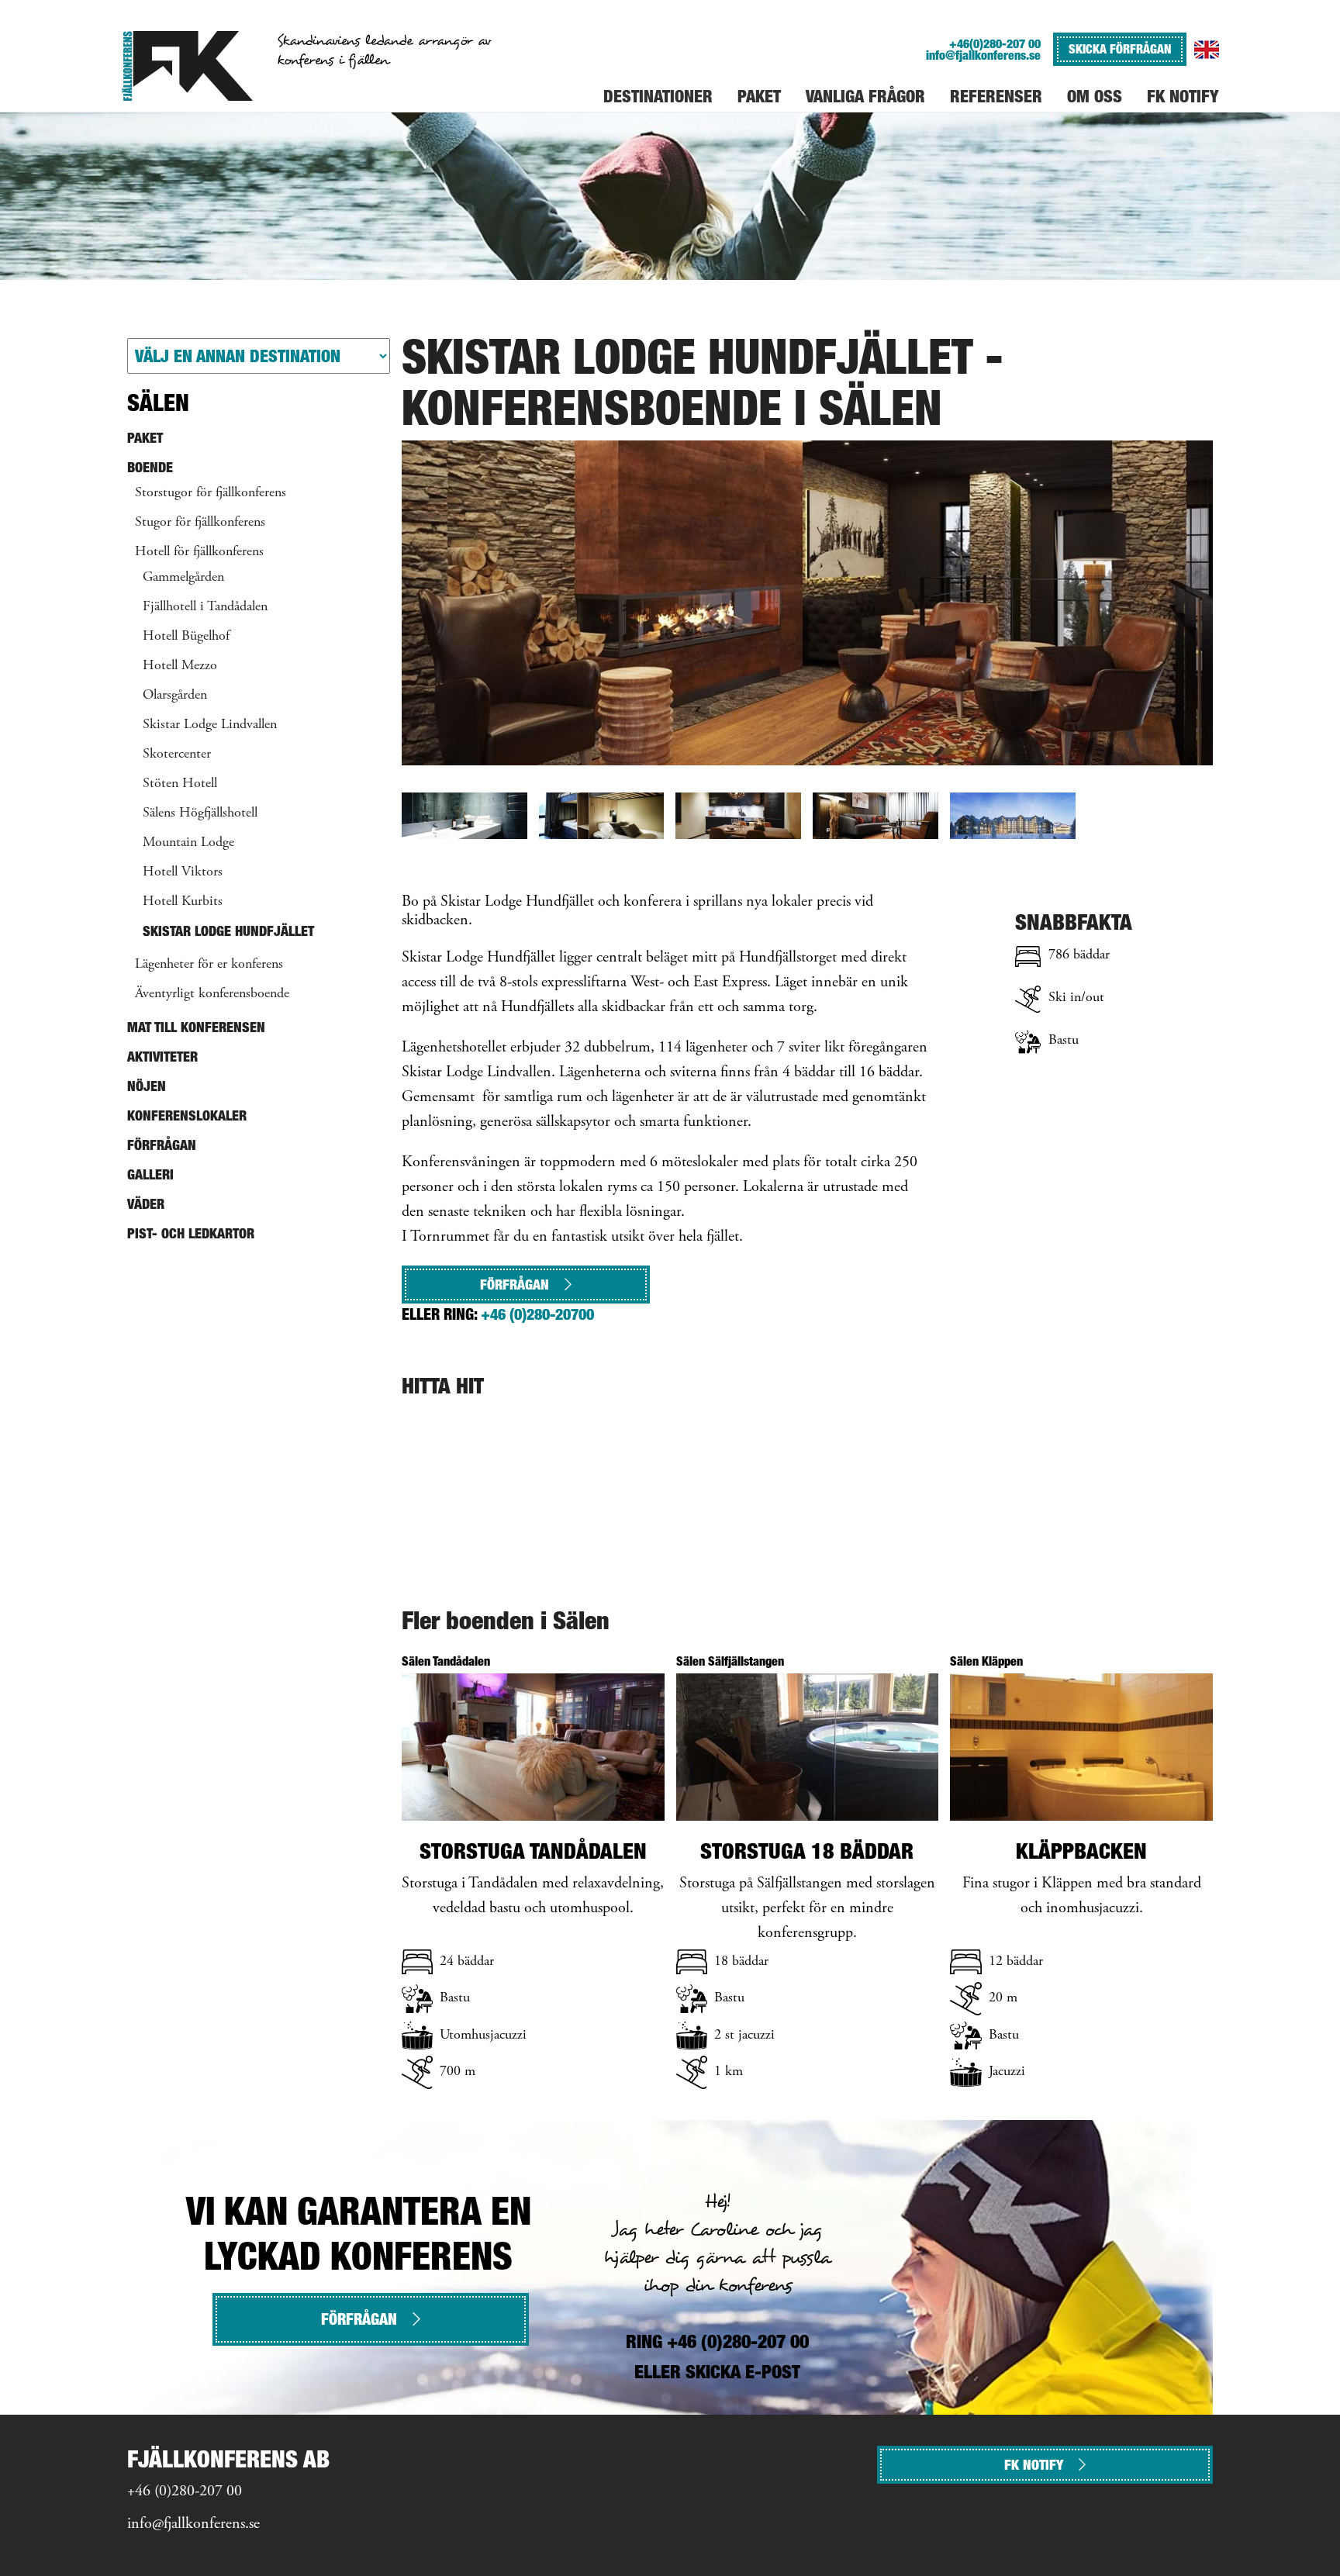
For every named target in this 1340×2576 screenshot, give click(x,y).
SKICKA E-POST (743, 2372)
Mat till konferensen (196, 1027)
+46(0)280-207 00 (995, 44)
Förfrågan (515, 1285)
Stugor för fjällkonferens (200, 523)
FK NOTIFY (1034, 2465)
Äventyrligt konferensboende (212, 994)
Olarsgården (175, 696)
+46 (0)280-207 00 (185, 2492)
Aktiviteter (162, 1057)
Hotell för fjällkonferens (199, 552)
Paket (145, 438)
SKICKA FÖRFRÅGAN (1120, 49)
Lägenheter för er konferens (209, 965)
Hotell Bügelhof (186, 637)
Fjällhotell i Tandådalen (205, 607)
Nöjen (147, 1086)
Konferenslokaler (187, 1115)
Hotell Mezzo (180, 666)
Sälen (158, 402)
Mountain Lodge (188, 843)
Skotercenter (177, 754)
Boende (150, 467)
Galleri (150, 1174)
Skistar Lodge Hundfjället (228, 931)
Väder (146, 1204)
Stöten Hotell (180, 784)
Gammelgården (183, 578)
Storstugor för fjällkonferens (211, 493)
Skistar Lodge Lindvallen (210, 725)
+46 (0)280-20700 (537, 1314)
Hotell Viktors (183, 872)
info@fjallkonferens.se (983, 55)
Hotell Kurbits (183, 902)
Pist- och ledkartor (191, 1233)
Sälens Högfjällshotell (200, 813)
